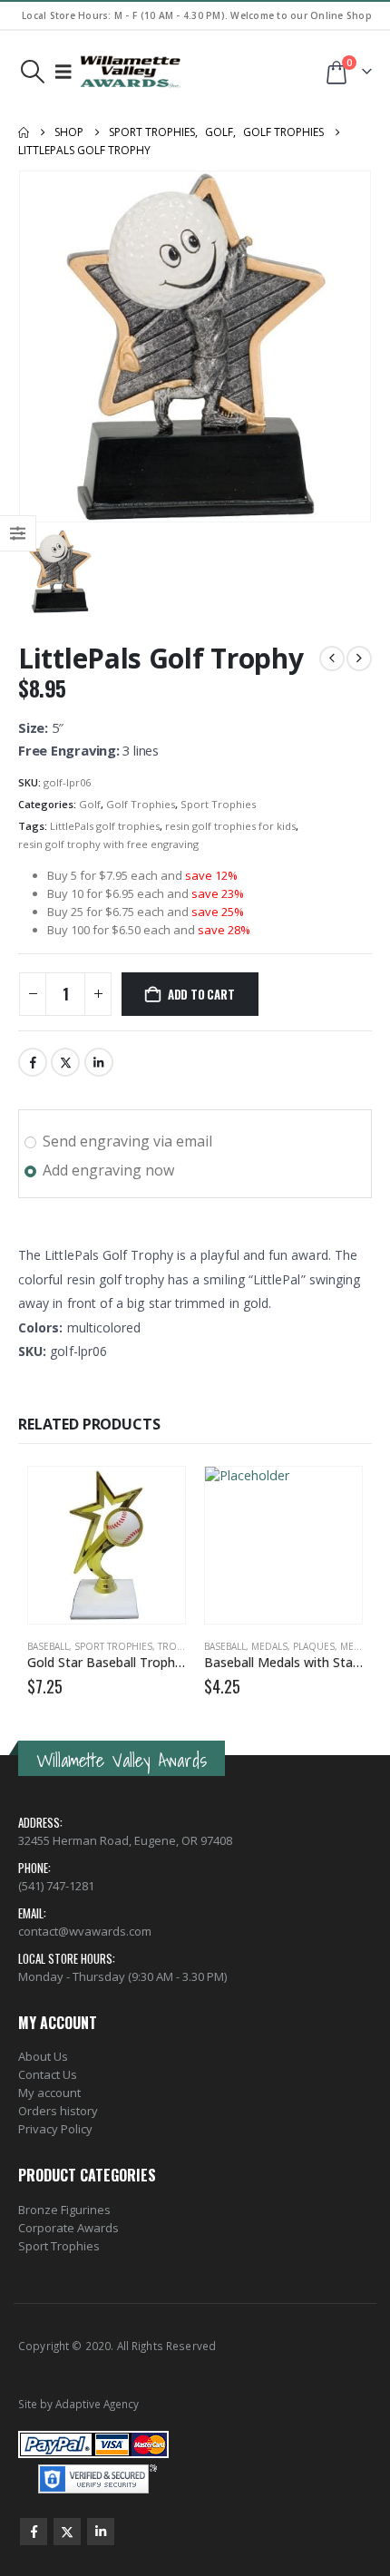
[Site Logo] (131, 72)
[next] (359, 659)
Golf (90, 804)
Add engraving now (108, 1170)
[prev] (332, 659)
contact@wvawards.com (85, 1931)
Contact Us (48, 2074)
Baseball (48, 1646)
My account (49, 2093)
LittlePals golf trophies (105, 826)
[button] (32, 72)
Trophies (180, 1646)
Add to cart (201, 994)
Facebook (33, 1062)
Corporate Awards (68, 2228)
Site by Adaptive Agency (78, 2404)
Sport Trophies (218, 804)
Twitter (65, 1062)
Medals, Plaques (293, 1646)
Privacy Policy (55, 2129)
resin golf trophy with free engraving (108, 844)
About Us (43, 2056)
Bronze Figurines (64, 2210)
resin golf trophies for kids (230, 826)
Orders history (58, 2111)
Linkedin (101, 2532)
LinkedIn (99, 1062)
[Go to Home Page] (24, 132)
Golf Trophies (141, 804)
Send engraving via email (127, 1141)
